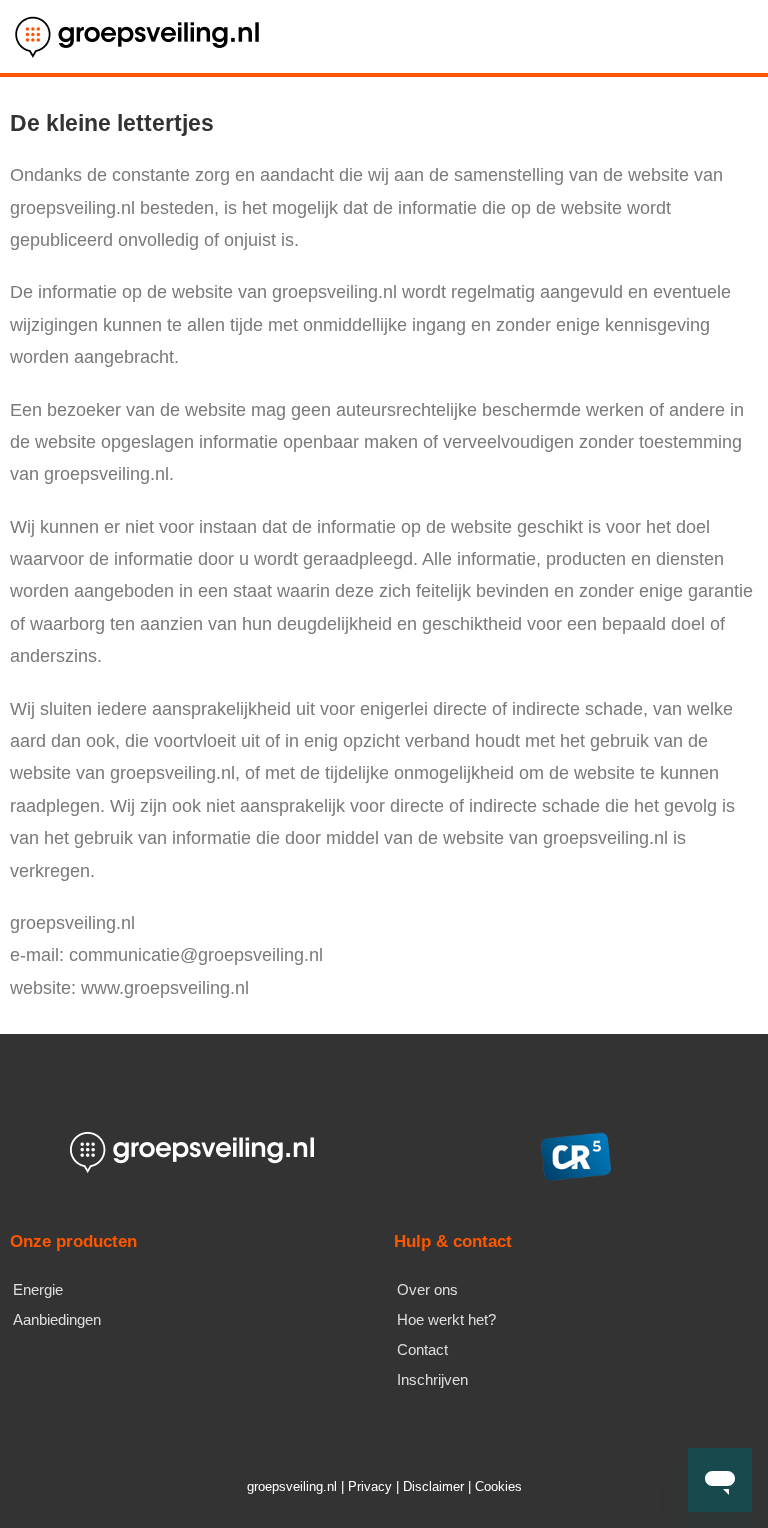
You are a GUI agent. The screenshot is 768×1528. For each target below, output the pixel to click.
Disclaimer (433, 1486)
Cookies (498, 1486)
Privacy (370, 1486)
